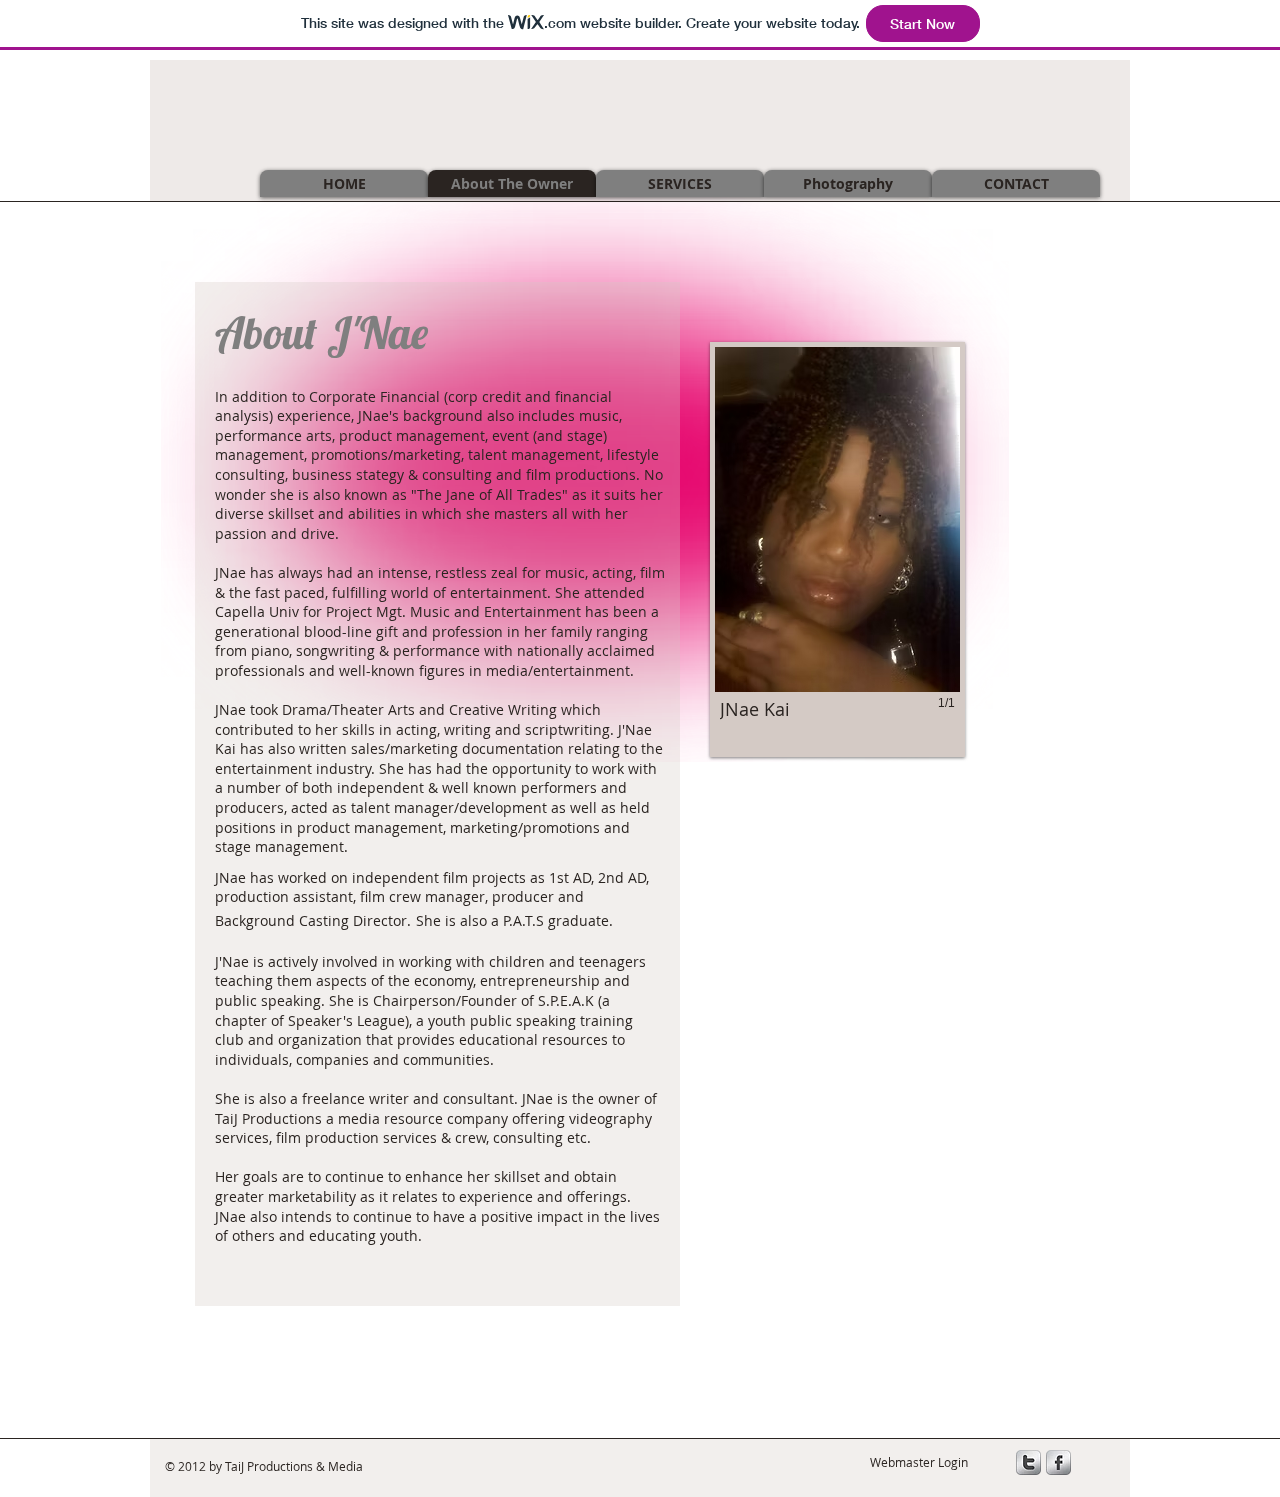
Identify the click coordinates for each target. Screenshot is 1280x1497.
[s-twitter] (1028, 1462)
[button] (837, 549)
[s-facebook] (1058, 1462)
